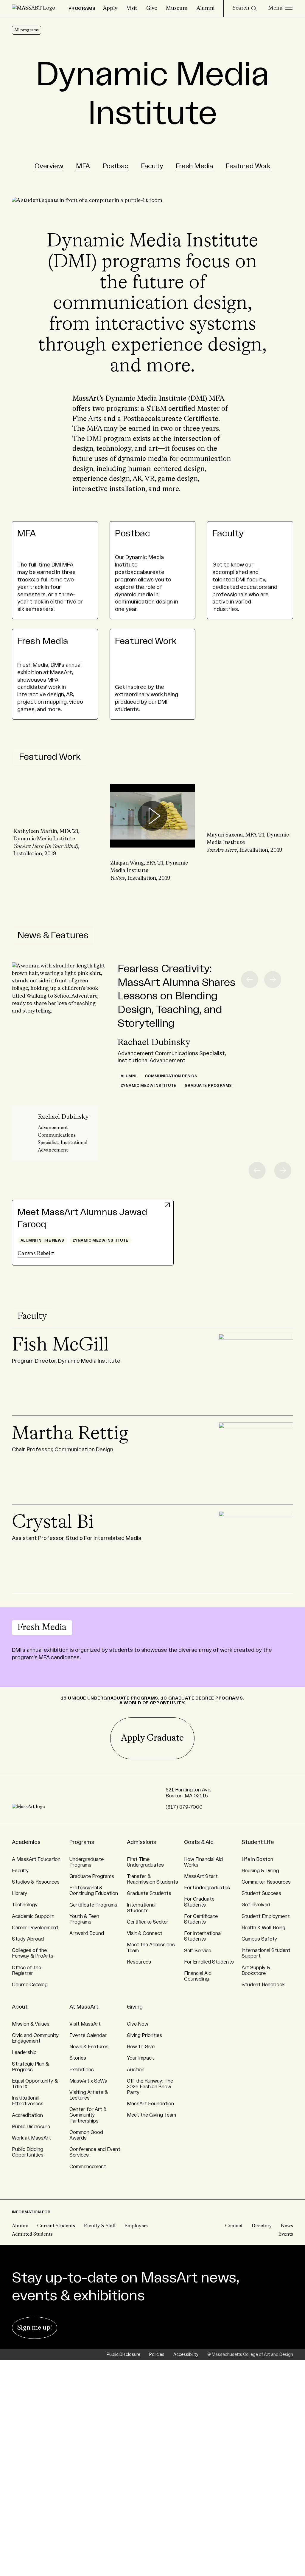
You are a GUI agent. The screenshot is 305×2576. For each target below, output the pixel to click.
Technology (25, 1905)
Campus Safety (259, 1939)
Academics (26, 1842)
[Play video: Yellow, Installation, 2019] (153, 816)
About (20, 2007)
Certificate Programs (93, 1905)
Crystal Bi (53, 1523)
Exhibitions (82, 2070)
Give (152, 8)
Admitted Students (32, 2234)
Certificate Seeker (148, 1922)
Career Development (35, 1928)
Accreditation (27, 2115)
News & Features (53, 936)
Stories (78, 2058)
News (287, 2226)
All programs (27, 30)
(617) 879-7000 (184, 1807)
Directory (262, 2226)
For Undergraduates (207, 1888)
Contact (234, 2226)
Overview (49, 166)
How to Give (141, 2047)
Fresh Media (194, 166)
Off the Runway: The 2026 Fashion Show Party (150, 2087)
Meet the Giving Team (151, 2115)
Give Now (138, 2024)
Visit (132, 8)
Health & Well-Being (263, 1928)
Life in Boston (257, 1859)
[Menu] (280, 8)
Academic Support (33, 1916)
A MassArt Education (36, 1859)
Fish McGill (60, 1345)
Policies (157, 2355)
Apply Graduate (152, 1738)
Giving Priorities (144, 2035)
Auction (136, 2070)
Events (286, 2234)
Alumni (206, 8)
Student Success (261, 1893)
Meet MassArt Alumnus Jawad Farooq (82, 1218)
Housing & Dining (260, 1871)
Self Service (198, 1951)
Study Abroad (28, 1939)
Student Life (258, 1842)
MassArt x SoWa (88, 2081)
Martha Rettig (70, 1434)
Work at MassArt (31, 2138)
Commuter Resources (266, 1882)
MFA (83, 166)
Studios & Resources (36, 1882)
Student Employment (266, 1916)
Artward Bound (87, 1933)
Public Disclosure (31, 2127)
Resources (139, 1962)
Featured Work (248, 166)
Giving (135, 2007)
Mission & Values (31, 2024)
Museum (177, 8)
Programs (82, 1842)
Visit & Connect (145, 1933)
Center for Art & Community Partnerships (88, 2115)
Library (20, 1893)
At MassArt (84, 2007)
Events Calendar (88, 2035)
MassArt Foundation (150, 2104)
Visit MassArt (85, 2024)
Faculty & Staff (100, 2226)
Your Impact (140, 2058)
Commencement (88, 2167)
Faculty (152, 166)
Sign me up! (35, 2328)
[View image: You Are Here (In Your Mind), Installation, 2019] (56, 812)
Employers (136, 2226)
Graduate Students (149, 1893)
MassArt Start (201, 1876)
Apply (110, 8)
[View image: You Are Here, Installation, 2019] (249, 816)
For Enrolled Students (209, 1962)
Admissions (141, 1842)
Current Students (56, 2226)
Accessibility (186, 2355)
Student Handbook (263, 1985)
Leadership (24, 2052)
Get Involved (256, 1905)
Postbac (115, 166)
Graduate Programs (92, 1876)
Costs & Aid (199, 1842)
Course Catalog (30, 1985)
